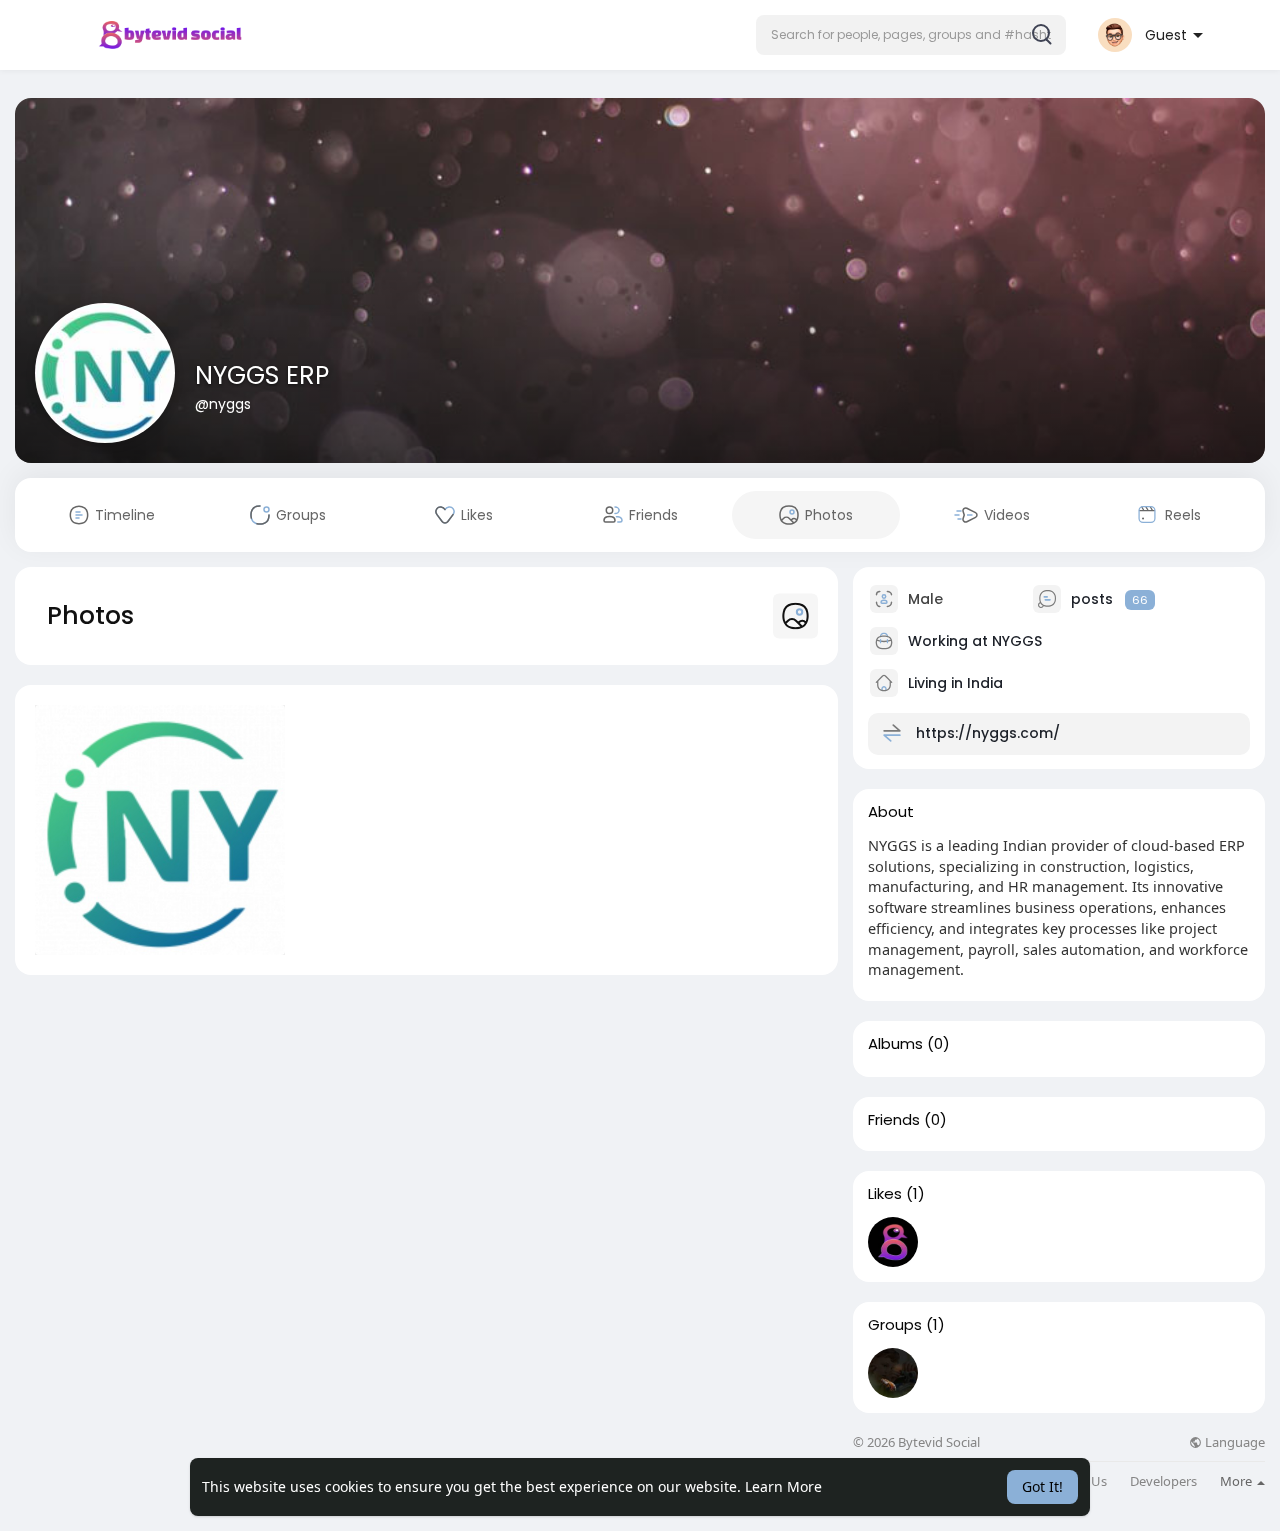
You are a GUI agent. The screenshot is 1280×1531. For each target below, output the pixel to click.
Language (1233, 1442)
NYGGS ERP (262, 375)
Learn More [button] (783, 1486)
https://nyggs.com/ (988, 733)
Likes (885, 1194)
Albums (895, 1044)
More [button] (1237, 1481)
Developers (1163, 1481)
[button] (911, 35)
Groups (895, 1325)
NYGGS (1017, 641)
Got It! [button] (1042, 1486)
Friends (894, 1120)
